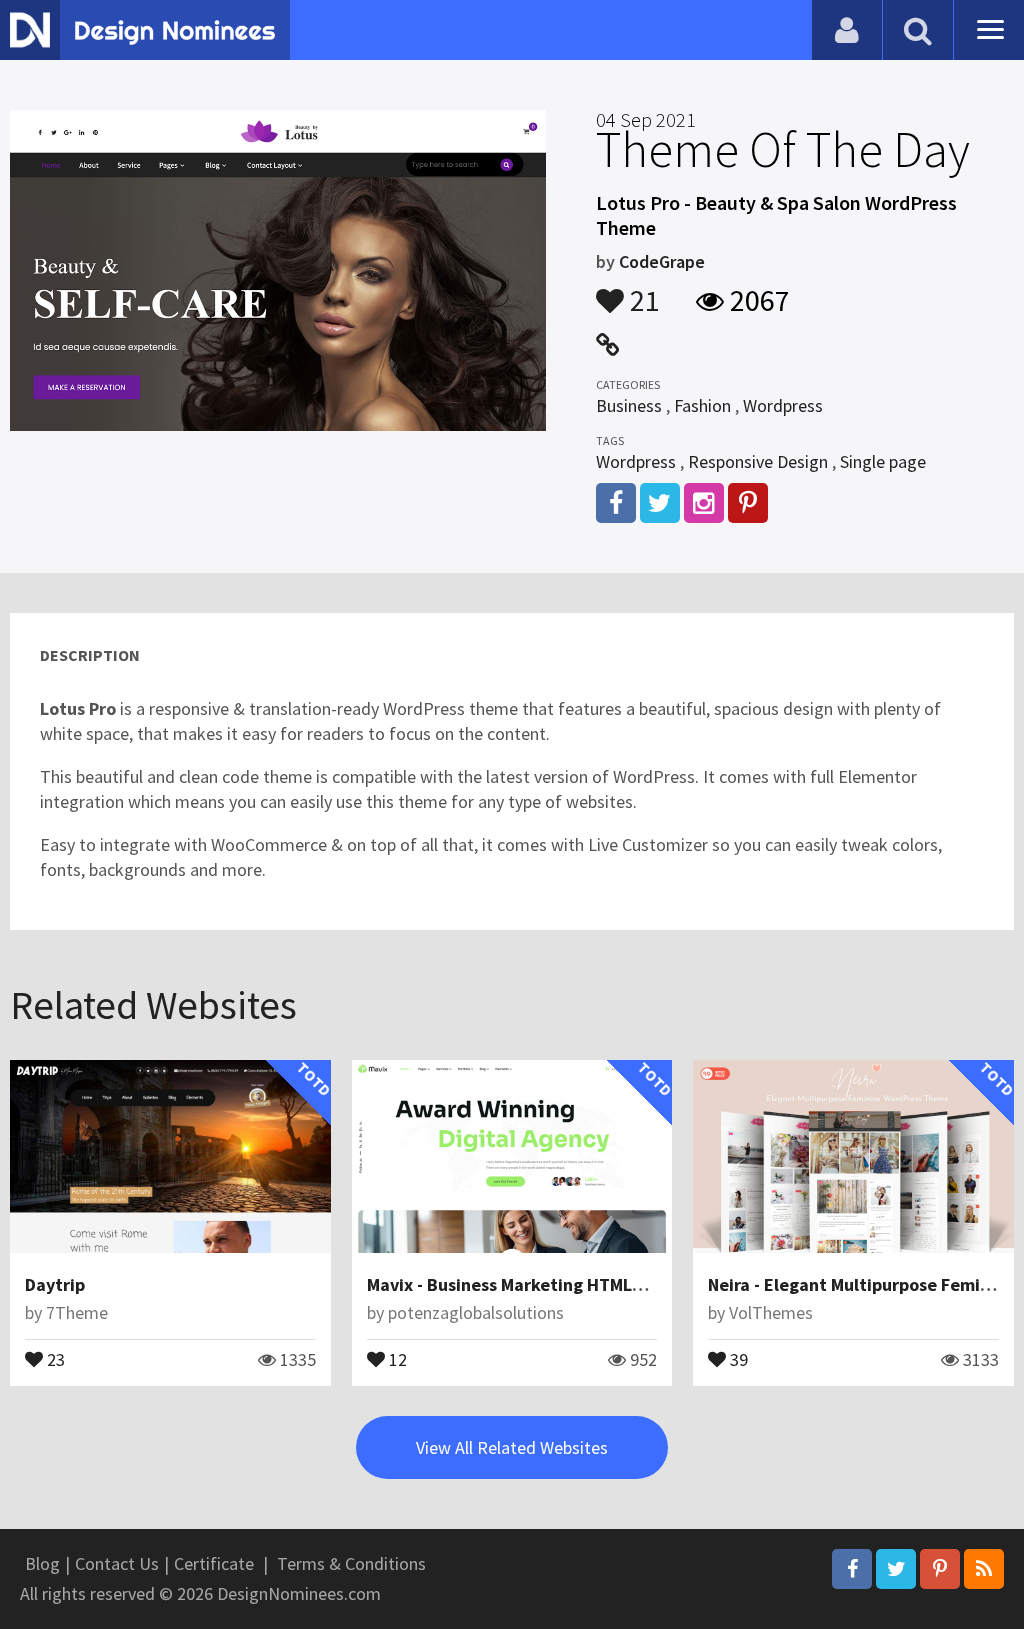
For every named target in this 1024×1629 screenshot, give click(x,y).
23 (54, 1358)
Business (629, 405)
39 (737, 1358)
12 (396, 1358)
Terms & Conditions (351, 1563)
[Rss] (984, 1569)
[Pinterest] (940, 1569)
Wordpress (783, 405)
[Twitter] (896, 1569)
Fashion (702, 405)
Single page (883, 461)
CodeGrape (662, 261)
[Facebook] (852, 1569)
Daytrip (55, 1284)
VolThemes (771, 1312)
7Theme (77, 1312)
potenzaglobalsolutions (476, 1312)
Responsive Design (758, 461)
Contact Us (117, 1563)
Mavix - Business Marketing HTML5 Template (545, 1284)
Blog (42, 1563)
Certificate (214, 1563)
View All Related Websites (512, 1447)
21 (642, 291)
